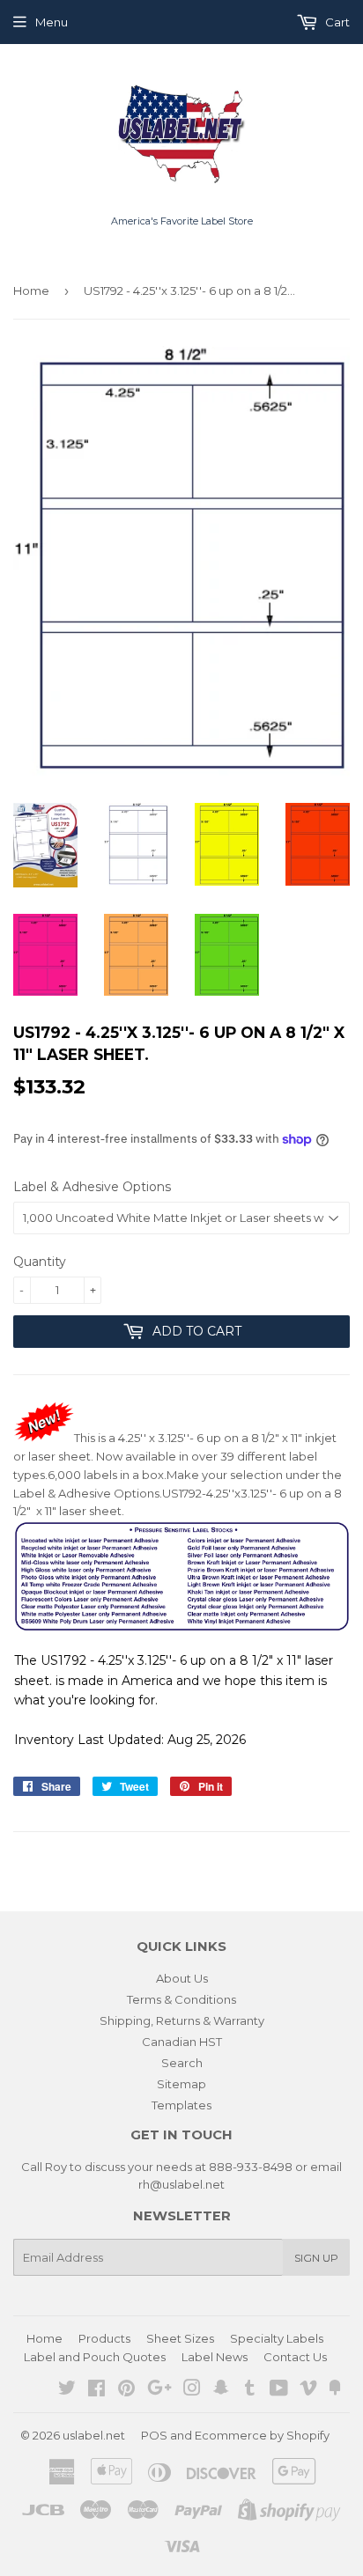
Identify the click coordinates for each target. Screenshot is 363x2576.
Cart (336, 22)
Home (31, 291)
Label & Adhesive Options (92, 1187)
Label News (215, 2357)
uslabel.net (94, 2435)
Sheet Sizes (180, 2338)
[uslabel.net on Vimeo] (308, 2390)
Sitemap (181, 2084)
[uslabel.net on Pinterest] (126, 2390)
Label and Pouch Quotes (95, 2357)
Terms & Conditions (181, 1999)
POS (154, 2435)
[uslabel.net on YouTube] (279, 2390)
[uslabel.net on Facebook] (96, 2390)
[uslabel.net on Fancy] (335, 2390)
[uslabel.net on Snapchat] (221, 2390)
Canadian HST (182, 2042)
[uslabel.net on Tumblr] (250, 2390)
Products (104, 2338)
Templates (181, 2105)
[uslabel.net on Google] (159, 2390)
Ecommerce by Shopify (262, 2435)
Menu (52, 22)
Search (182, 2063)
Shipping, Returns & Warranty (182, 2020)
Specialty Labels (277, 2338)
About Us (182, 1978)
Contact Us (295, 2357)
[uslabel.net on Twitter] (67, 2390)
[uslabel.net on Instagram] (192, 2390)
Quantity (40, 1262)
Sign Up (316, 2258)
